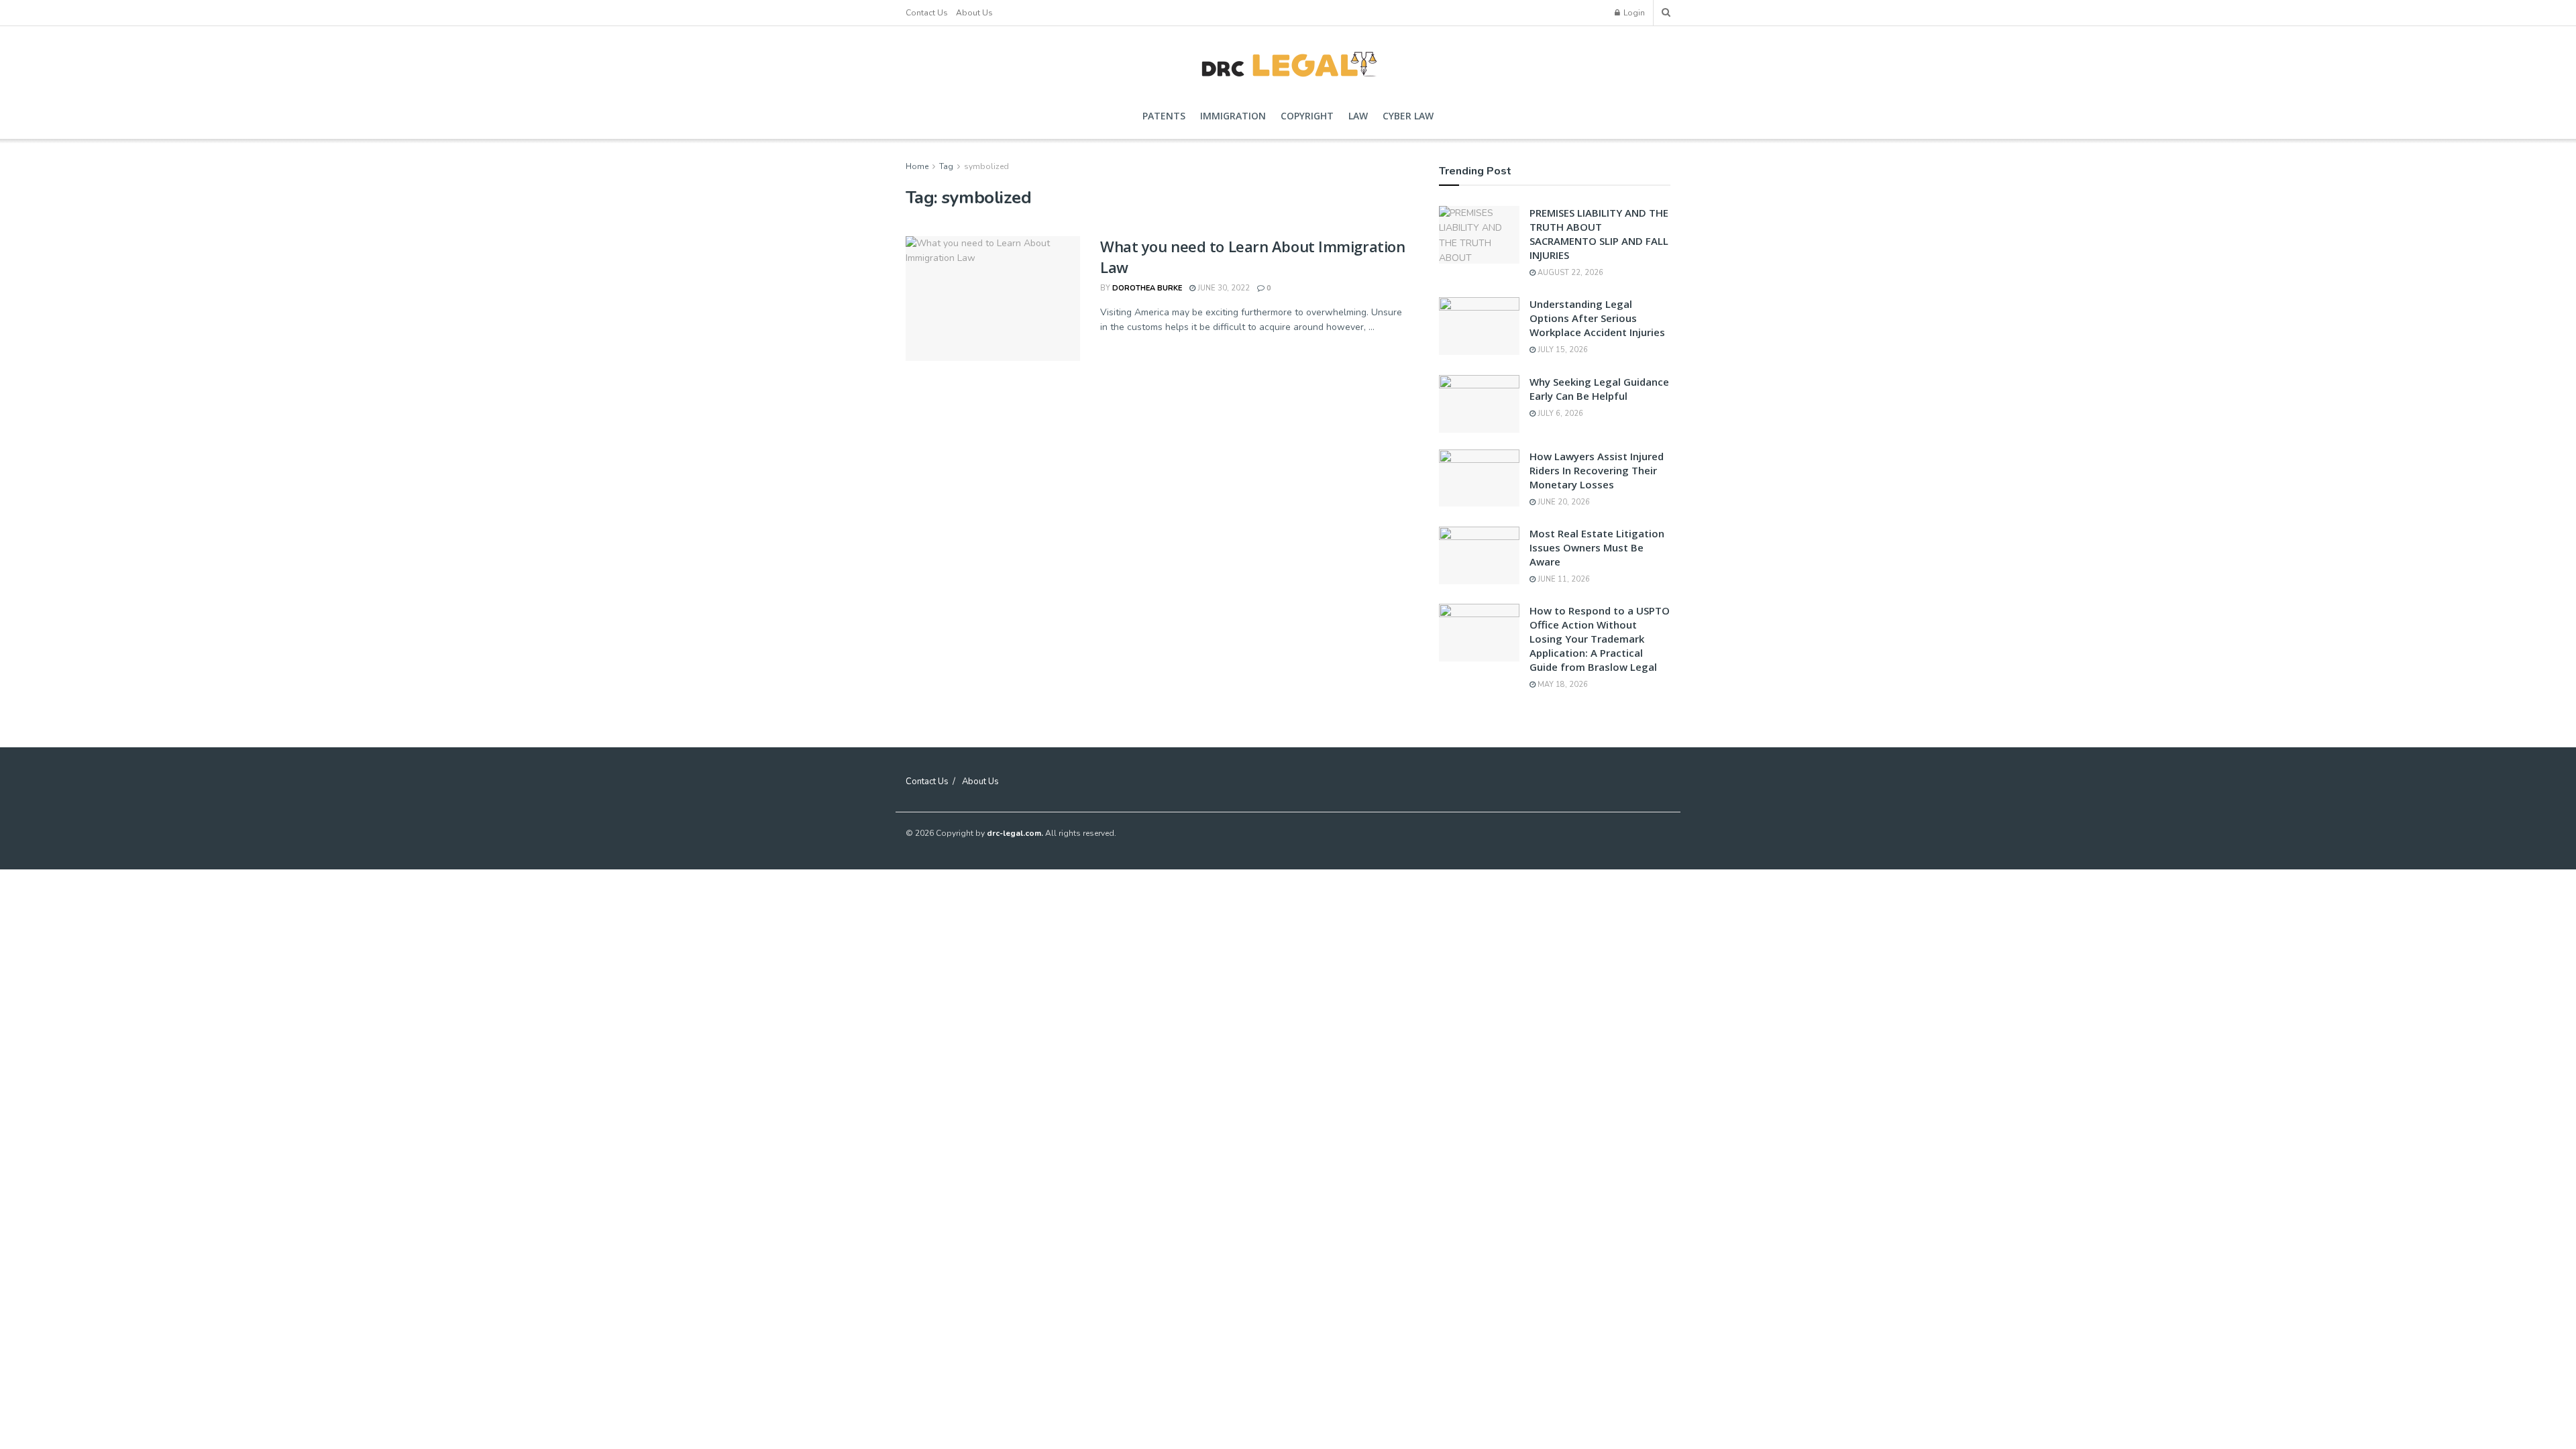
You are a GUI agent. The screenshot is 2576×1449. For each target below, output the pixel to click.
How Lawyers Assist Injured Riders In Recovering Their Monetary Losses (1597, 470)
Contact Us (927, 13)
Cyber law (1408, 116)
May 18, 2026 (1562, 685)
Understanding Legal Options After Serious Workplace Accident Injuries (1597, 318)
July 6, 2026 (1559, 414)
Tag (946, 166)
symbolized (986, 166)
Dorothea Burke (1147, 288)
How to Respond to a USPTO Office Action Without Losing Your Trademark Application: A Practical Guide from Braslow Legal (1600, 639)
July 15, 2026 (1562, 350)
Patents (1164, 116)
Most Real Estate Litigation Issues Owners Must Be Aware (1597, 547)
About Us (974, 13)
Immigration (1233, 116)
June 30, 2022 (1223, 288)
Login (1633, 13)
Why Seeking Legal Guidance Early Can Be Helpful (1599, 389)
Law (1358, 116)
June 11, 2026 (1563, 579)
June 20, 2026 (1563, 502)
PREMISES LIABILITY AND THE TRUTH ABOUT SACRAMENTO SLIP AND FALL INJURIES (1599, 234)
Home (917, 166)
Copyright (1307, 116)
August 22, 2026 (1569, 273)
